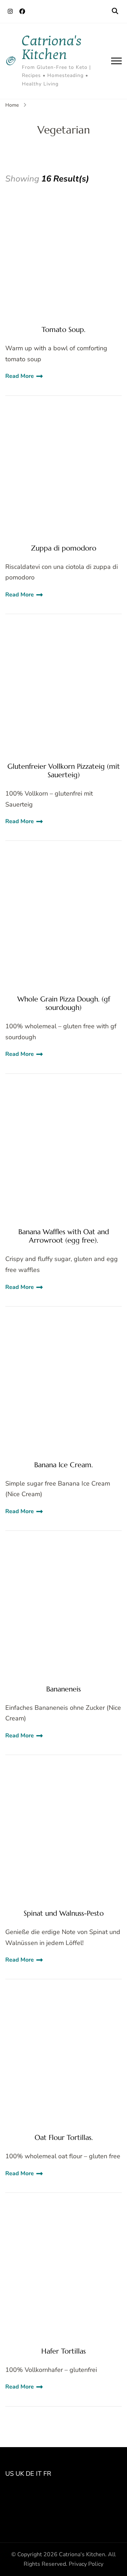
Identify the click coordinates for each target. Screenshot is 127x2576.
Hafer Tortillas (64, 2351)
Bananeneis (64, 1689)
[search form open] (115, 11)
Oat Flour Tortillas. (64, 2138)
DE (30, 2474)
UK (20, 2474)
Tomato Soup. (64, 330)
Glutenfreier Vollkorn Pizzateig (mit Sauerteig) (64, 771)
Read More (20, 376)
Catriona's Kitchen (52, 48)
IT (39, 2474)
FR (47, 2474)
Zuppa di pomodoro (64, 548)
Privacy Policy (86, 2564)
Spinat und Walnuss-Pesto (64, 1914)
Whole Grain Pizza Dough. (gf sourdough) (64, 1004)
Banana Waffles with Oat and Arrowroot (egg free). (64, 1236)
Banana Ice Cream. (64, 1465)
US (10, 2474)
